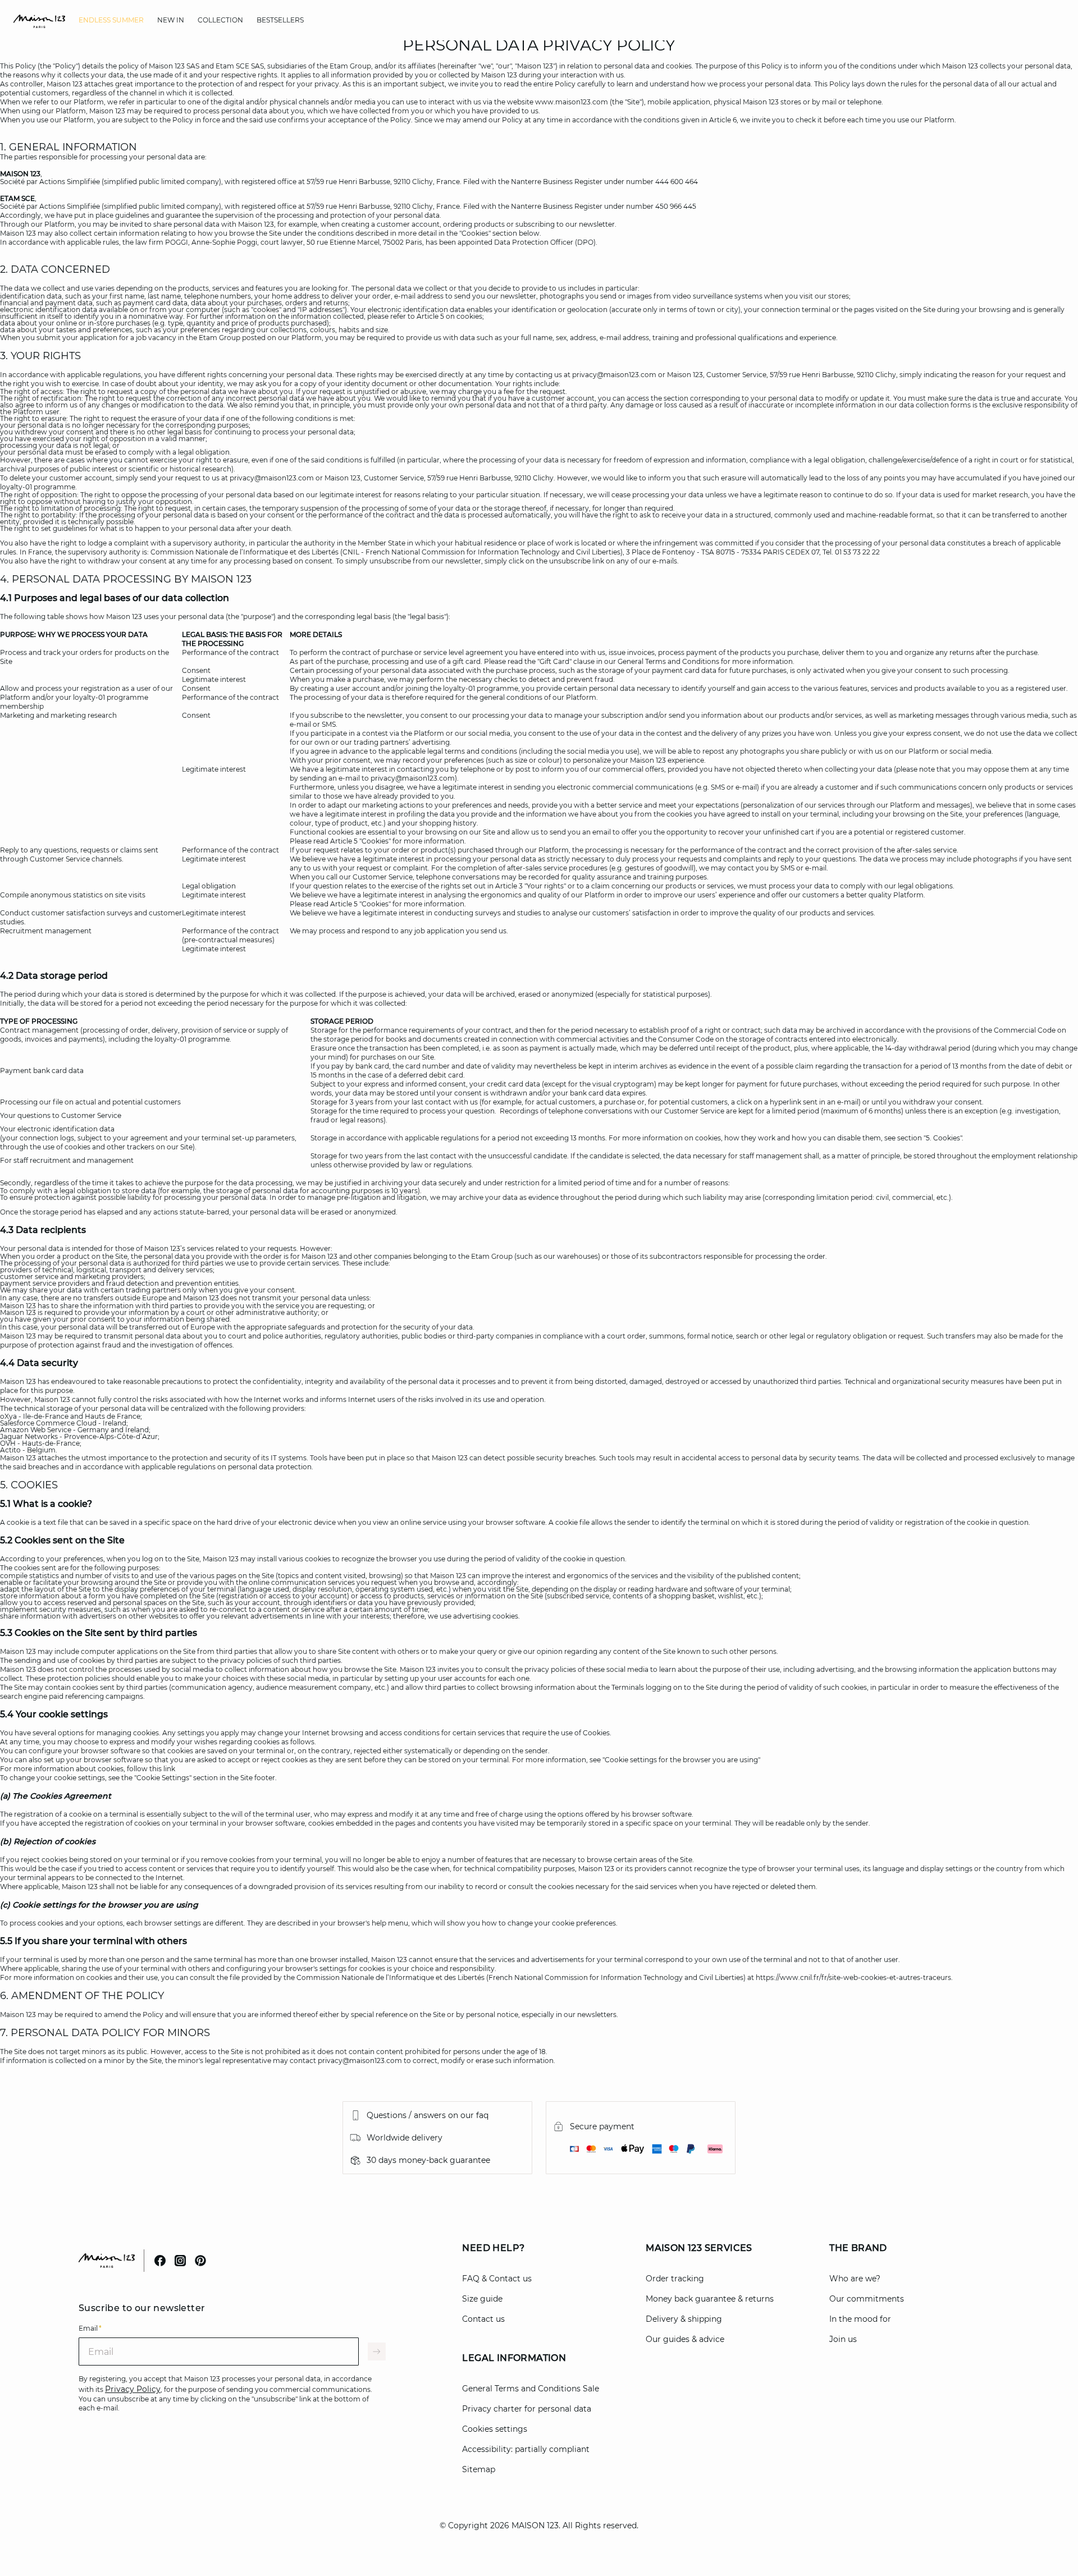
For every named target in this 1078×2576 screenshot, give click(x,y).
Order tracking (675, 2279)
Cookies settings (495, 2429)
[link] (111, 20)
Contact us (483, 2319)
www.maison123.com (572, 102)
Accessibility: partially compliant (526, 2449)
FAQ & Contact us (497, 2279)
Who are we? (855, 2279)
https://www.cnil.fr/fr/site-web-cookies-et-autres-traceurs (853, 1977)
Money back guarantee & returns (710, 2299)
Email (90, 2328)
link (169, 1769)
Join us (843, 2339)
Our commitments (867, 2299)
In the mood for (860, 2319)
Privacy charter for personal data (527, 2409)
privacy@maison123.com (614, 375)
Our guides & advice (685, 2339)
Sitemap (479, 2469)
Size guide (482, 2299)
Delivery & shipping (684, 2319)
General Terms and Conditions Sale (531, 2389)
